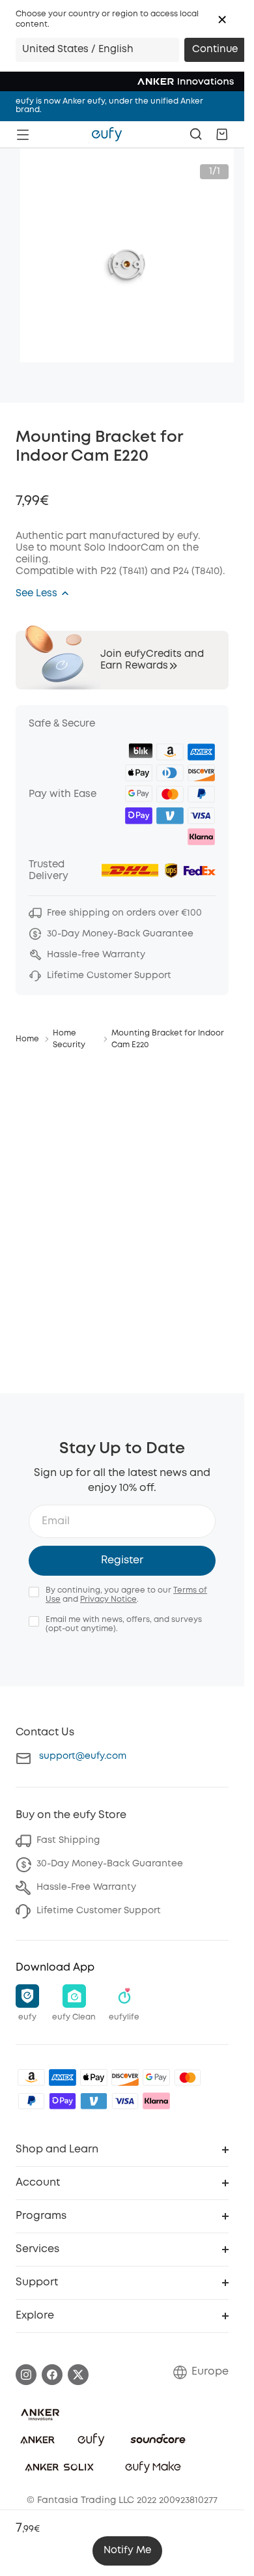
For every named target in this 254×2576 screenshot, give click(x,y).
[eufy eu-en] (107, 134)
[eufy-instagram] (26, 2375)
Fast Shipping (68, 1840)
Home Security (69, 1039)
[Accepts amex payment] (63, 2077)
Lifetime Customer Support (99, 1911)
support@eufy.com (83, 1756)
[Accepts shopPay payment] (63, 2101)
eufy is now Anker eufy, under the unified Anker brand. (109, 106)
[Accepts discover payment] (125, 2077)
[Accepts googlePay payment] (156, 2077)
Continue (215, 50)
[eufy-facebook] (52, 2375)
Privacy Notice (108, 1599)
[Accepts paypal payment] (31, 2101)
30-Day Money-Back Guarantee (110, 1864)
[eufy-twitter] (78, 2375)
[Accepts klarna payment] (156, 2101)
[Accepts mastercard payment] (188, 2077)
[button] (222, 20)
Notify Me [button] (127, 2551)
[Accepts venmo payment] (94, 2101)
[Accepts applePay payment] (94, 2077)
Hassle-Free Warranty (86, 1887)
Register (122, 1560)
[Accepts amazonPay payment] (31, 2077)
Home (27, 1039)
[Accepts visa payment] (125, 2101)
